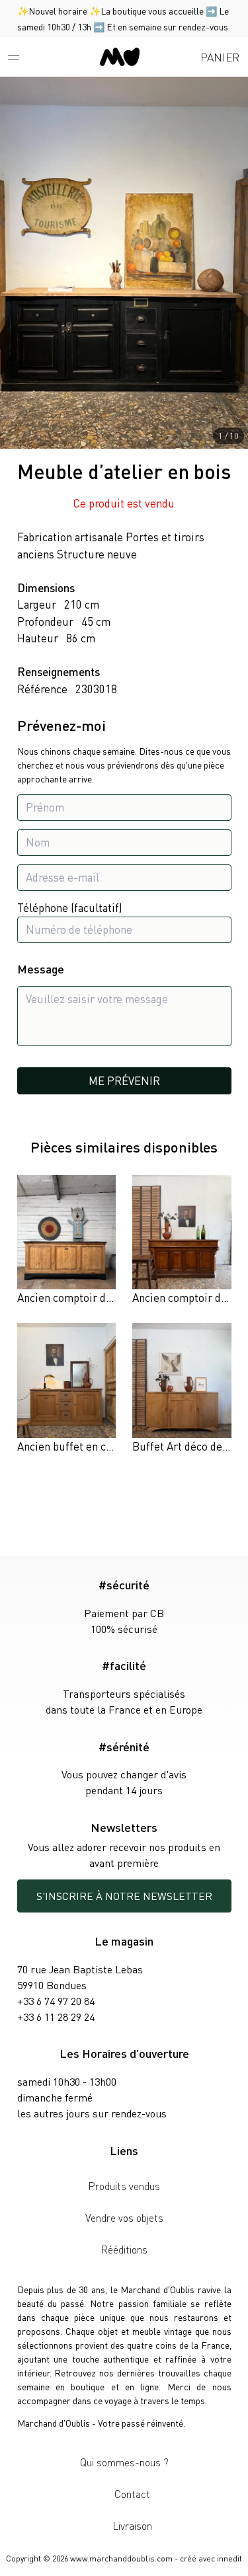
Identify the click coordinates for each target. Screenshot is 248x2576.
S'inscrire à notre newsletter (124, 1896)
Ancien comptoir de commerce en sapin (113, 1297)
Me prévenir (124, 1080)
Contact (132, 2494)
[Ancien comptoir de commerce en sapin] (66, 1241)
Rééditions (124, 2249)
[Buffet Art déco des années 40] (182, 1389)
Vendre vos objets (124, 2217)
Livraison (132, 2525)
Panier (220, 57)
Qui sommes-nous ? (124, 2462)
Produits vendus (124, 2186)
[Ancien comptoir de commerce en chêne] (182, 1241)
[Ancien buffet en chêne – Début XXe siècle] (66, 1389)
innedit (229, 2558)
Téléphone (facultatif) (70, 907)
